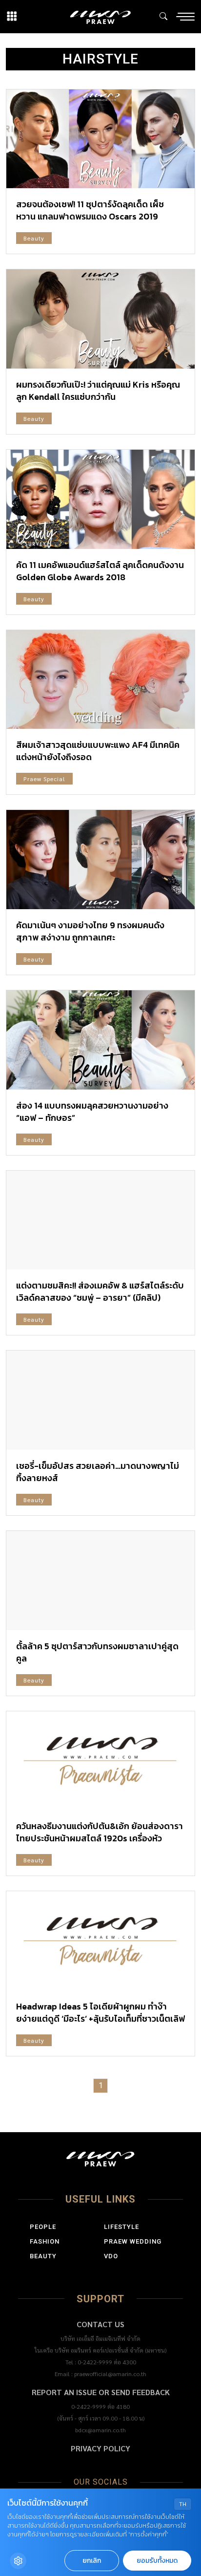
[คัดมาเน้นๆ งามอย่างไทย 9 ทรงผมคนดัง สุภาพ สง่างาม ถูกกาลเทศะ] (100, 860)
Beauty (34, 238)
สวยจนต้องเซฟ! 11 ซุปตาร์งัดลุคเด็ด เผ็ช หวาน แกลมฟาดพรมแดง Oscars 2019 (90, 210)
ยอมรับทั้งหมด (157, 2561)
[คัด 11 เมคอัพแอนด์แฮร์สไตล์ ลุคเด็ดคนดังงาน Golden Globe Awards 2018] (100, 499)
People (43, 2227)
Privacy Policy (100, 2448)
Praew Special (44, 779)
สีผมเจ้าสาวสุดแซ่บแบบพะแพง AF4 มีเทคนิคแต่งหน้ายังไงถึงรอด (98, 751)
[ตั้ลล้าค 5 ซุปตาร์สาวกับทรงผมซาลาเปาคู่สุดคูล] (100, 1581)
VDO (111, 2256)
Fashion (45, 2241)
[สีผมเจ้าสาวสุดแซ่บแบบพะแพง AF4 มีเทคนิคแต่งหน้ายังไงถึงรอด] (100, 680)
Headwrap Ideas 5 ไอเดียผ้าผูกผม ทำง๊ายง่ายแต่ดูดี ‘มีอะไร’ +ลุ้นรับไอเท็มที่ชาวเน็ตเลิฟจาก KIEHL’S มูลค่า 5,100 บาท (100, 2019)
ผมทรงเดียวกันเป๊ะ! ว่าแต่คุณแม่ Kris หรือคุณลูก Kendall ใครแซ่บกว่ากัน (98, 391)
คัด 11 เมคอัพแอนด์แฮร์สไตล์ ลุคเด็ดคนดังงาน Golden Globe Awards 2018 (100, 571)
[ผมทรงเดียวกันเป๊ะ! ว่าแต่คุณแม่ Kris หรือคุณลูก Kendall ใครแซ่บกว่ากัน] (100, 319)
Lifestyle (121, 2227)
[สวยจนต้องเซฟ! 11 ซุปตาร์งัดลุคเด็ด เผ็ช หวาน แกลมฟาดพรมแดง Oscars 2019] (100, 139)
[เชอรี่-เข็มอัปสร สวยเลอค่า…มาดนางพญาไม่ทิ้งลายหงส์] (100, 1400)
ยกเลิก (92, 2561)
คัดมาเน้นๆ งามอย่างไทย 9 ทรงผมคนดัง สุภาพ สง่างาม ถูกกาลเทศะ (90, 931)
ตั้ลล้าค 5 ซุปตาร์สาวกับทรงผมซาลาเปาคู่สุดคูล (97, 1652)
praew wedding (133, 2241)
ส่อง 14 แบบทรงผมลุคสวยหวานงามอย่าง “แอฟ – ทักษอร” (92, 1112)
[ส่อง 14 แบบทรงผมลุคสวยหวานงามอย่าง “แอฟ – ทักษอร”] (100, 1040)
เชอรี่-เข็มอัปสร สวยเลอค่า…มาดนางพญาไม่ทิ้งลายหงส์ (98, 1472)
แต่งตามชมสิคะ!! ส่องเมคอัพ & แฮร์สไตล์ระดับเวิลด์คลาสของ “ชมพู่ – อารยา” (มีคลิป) (100, 1291)
